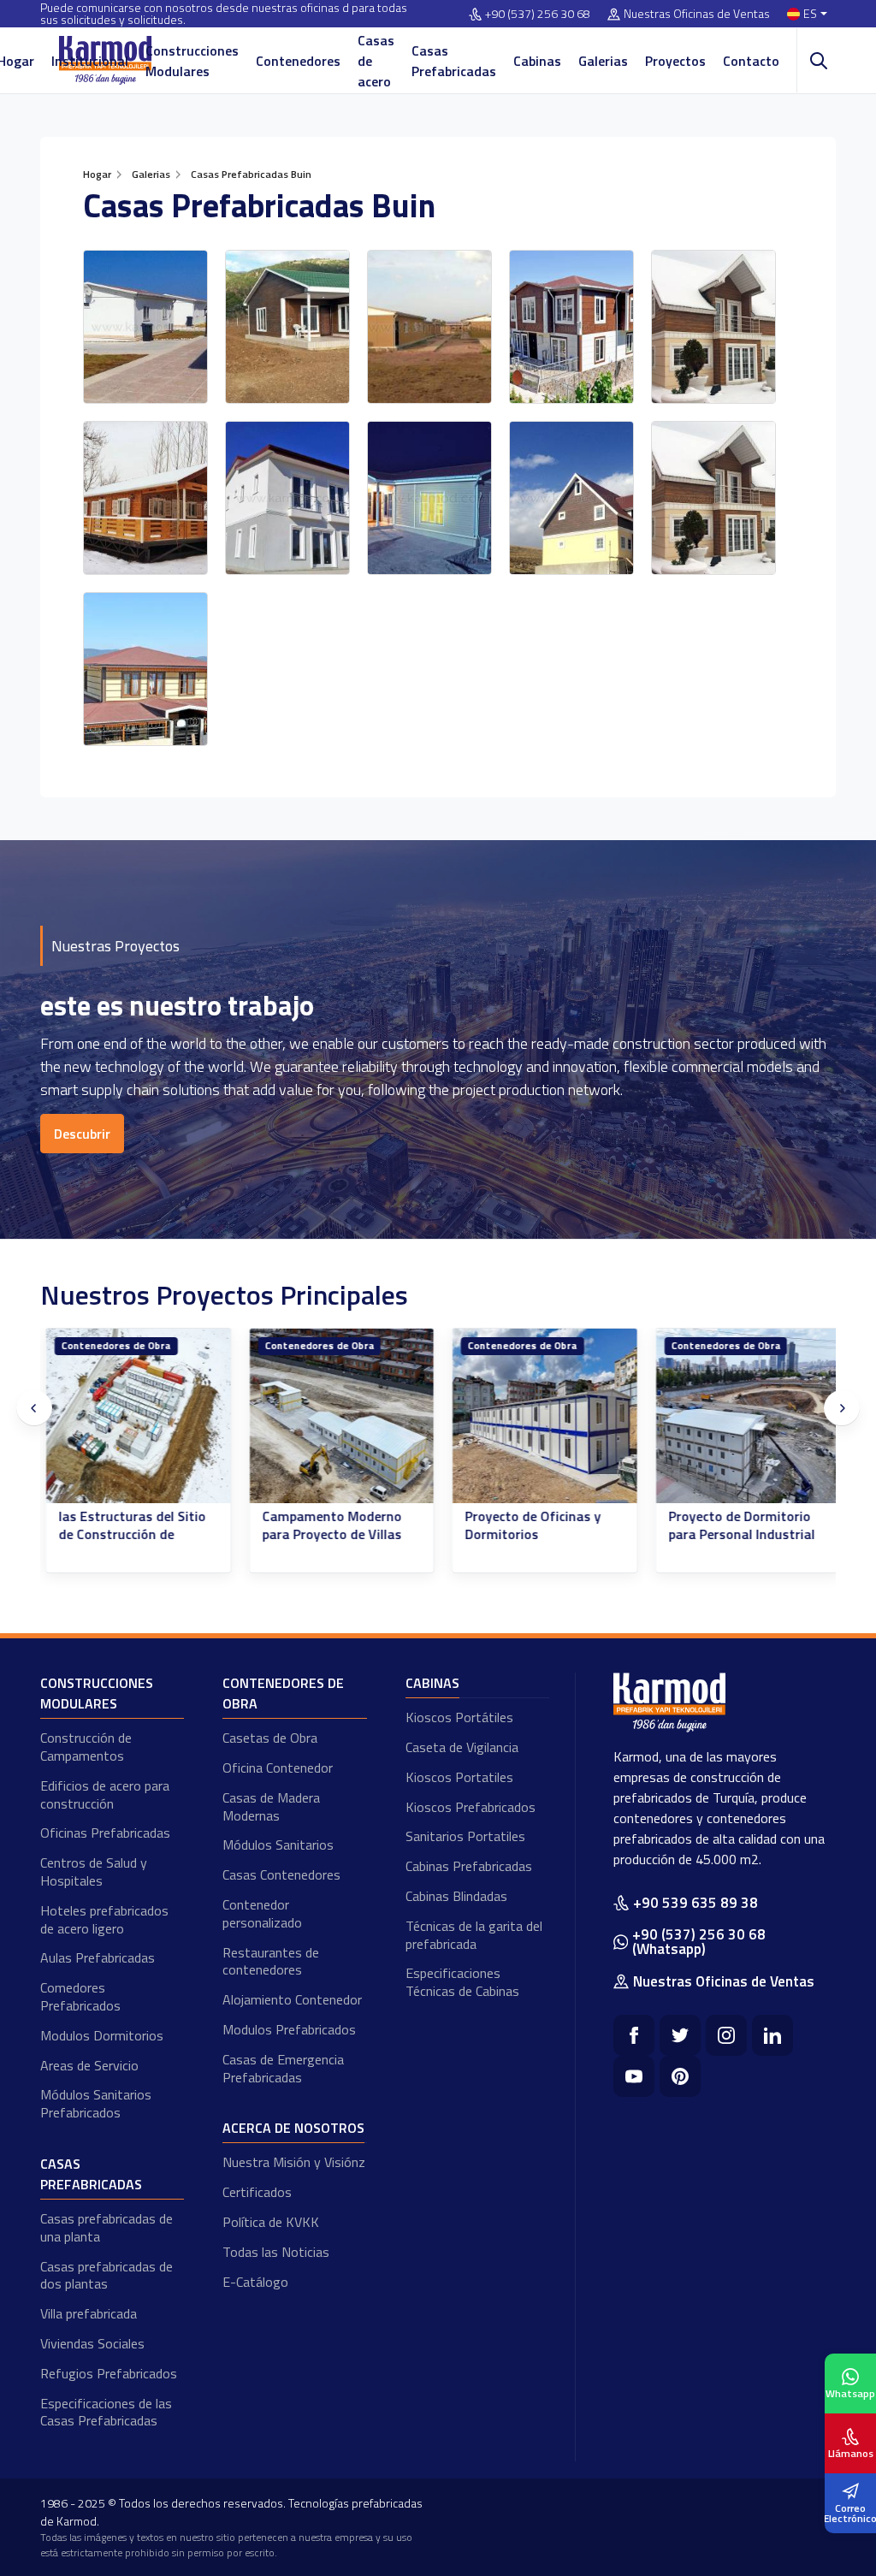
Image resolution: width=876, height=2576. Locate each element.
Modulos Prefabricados (289, 2029)
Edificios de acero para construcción (105, 1794)
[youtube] (634, 2076)
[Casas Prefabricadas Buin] (145, 327)
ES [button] (810, 14)
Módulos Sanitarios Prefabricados (96, 2103)
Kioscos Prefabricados (471, 1807)
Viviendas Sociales (92, 2343)
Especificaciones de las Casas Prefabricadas (106, 2412)
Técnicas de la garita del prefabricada (474, 1935)
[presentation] (34, 1408)
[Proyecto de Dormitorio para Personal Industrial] (743, 1416)
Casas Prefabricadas (454, 61)
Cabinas (537, 61)
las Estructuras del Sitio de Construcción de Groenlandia (127, 1534)
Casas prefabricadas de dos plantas (107, 2275)
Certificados (257, 2192)
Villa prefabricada (89, 2313)
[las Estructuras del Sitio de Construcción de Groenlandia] (133, 1416)
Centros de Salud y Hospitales (94, 1871)
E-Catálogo (255, 2282)
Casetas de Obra (270, 1738)
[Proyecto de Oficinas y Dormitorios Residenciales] (540, 1416)
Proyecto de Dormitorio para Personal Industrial (737, 1525)
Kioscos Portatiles (459, 1777)
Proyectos (675, 61)
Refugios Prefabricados (109, 2373)
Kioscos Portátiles (459, 1717)
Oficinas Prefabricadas (105, 1833)
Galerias (603, 61)
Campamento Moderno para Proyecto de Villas (327, 1525)
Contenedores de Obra (111, 1345)
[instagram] (726, 2035)
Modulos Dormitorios (102, 2035)
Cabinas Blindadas (456, 1896)
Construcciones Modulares (192, 61)
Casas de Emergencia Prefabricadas (283, 2068)
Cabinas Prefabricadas (469, 1866)
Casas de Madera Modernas (271, 1806)
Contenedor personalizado (262, 1913)
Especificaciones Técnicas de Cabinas (462, 1982)
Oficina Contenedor (278, 1768)
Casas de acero (376, 61)
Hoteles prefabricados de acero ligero (104, 1919)
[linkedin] (772, 2035)
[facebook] (634, 2035)
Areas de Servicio (89, 2065)
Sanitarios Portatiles (465, 1836)
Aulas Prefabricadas (98, 1957)
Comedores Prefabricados (80, 1996)
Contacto (751, 61)
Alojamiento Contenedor (292, 1999)
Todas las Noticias (276, 2252)
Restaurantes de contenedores (271, 1961)
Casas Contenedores (281, 1874)
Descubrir (82, 1134)
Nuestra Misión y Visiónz (294, 2162)
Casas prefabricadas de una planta (107, 2227)
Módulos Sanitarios (278, 1845)
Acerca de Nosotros (293, 2128)
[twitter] (680, 2035)
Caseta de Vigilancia (462, 1747)
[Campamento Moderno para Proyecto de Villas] (337, 1416)
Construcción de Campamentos (86, 1747)
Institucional (90, 61)
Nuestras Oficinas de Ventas (697, 14)
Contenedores (298, 61)
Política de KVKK (271, 2222)
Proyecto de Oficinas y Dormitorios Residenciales (528, 1534)
